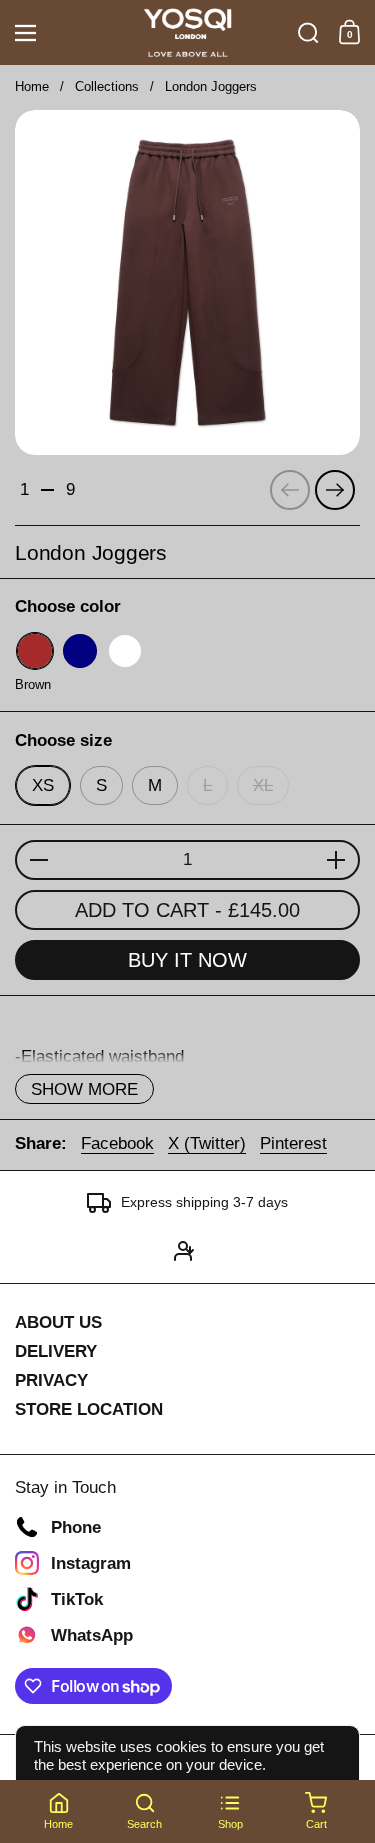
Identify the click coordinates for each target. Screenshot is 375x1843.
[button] (308, 33)
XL (263, 785)
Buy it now (187, 960)
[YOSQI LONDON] (187, 33)
